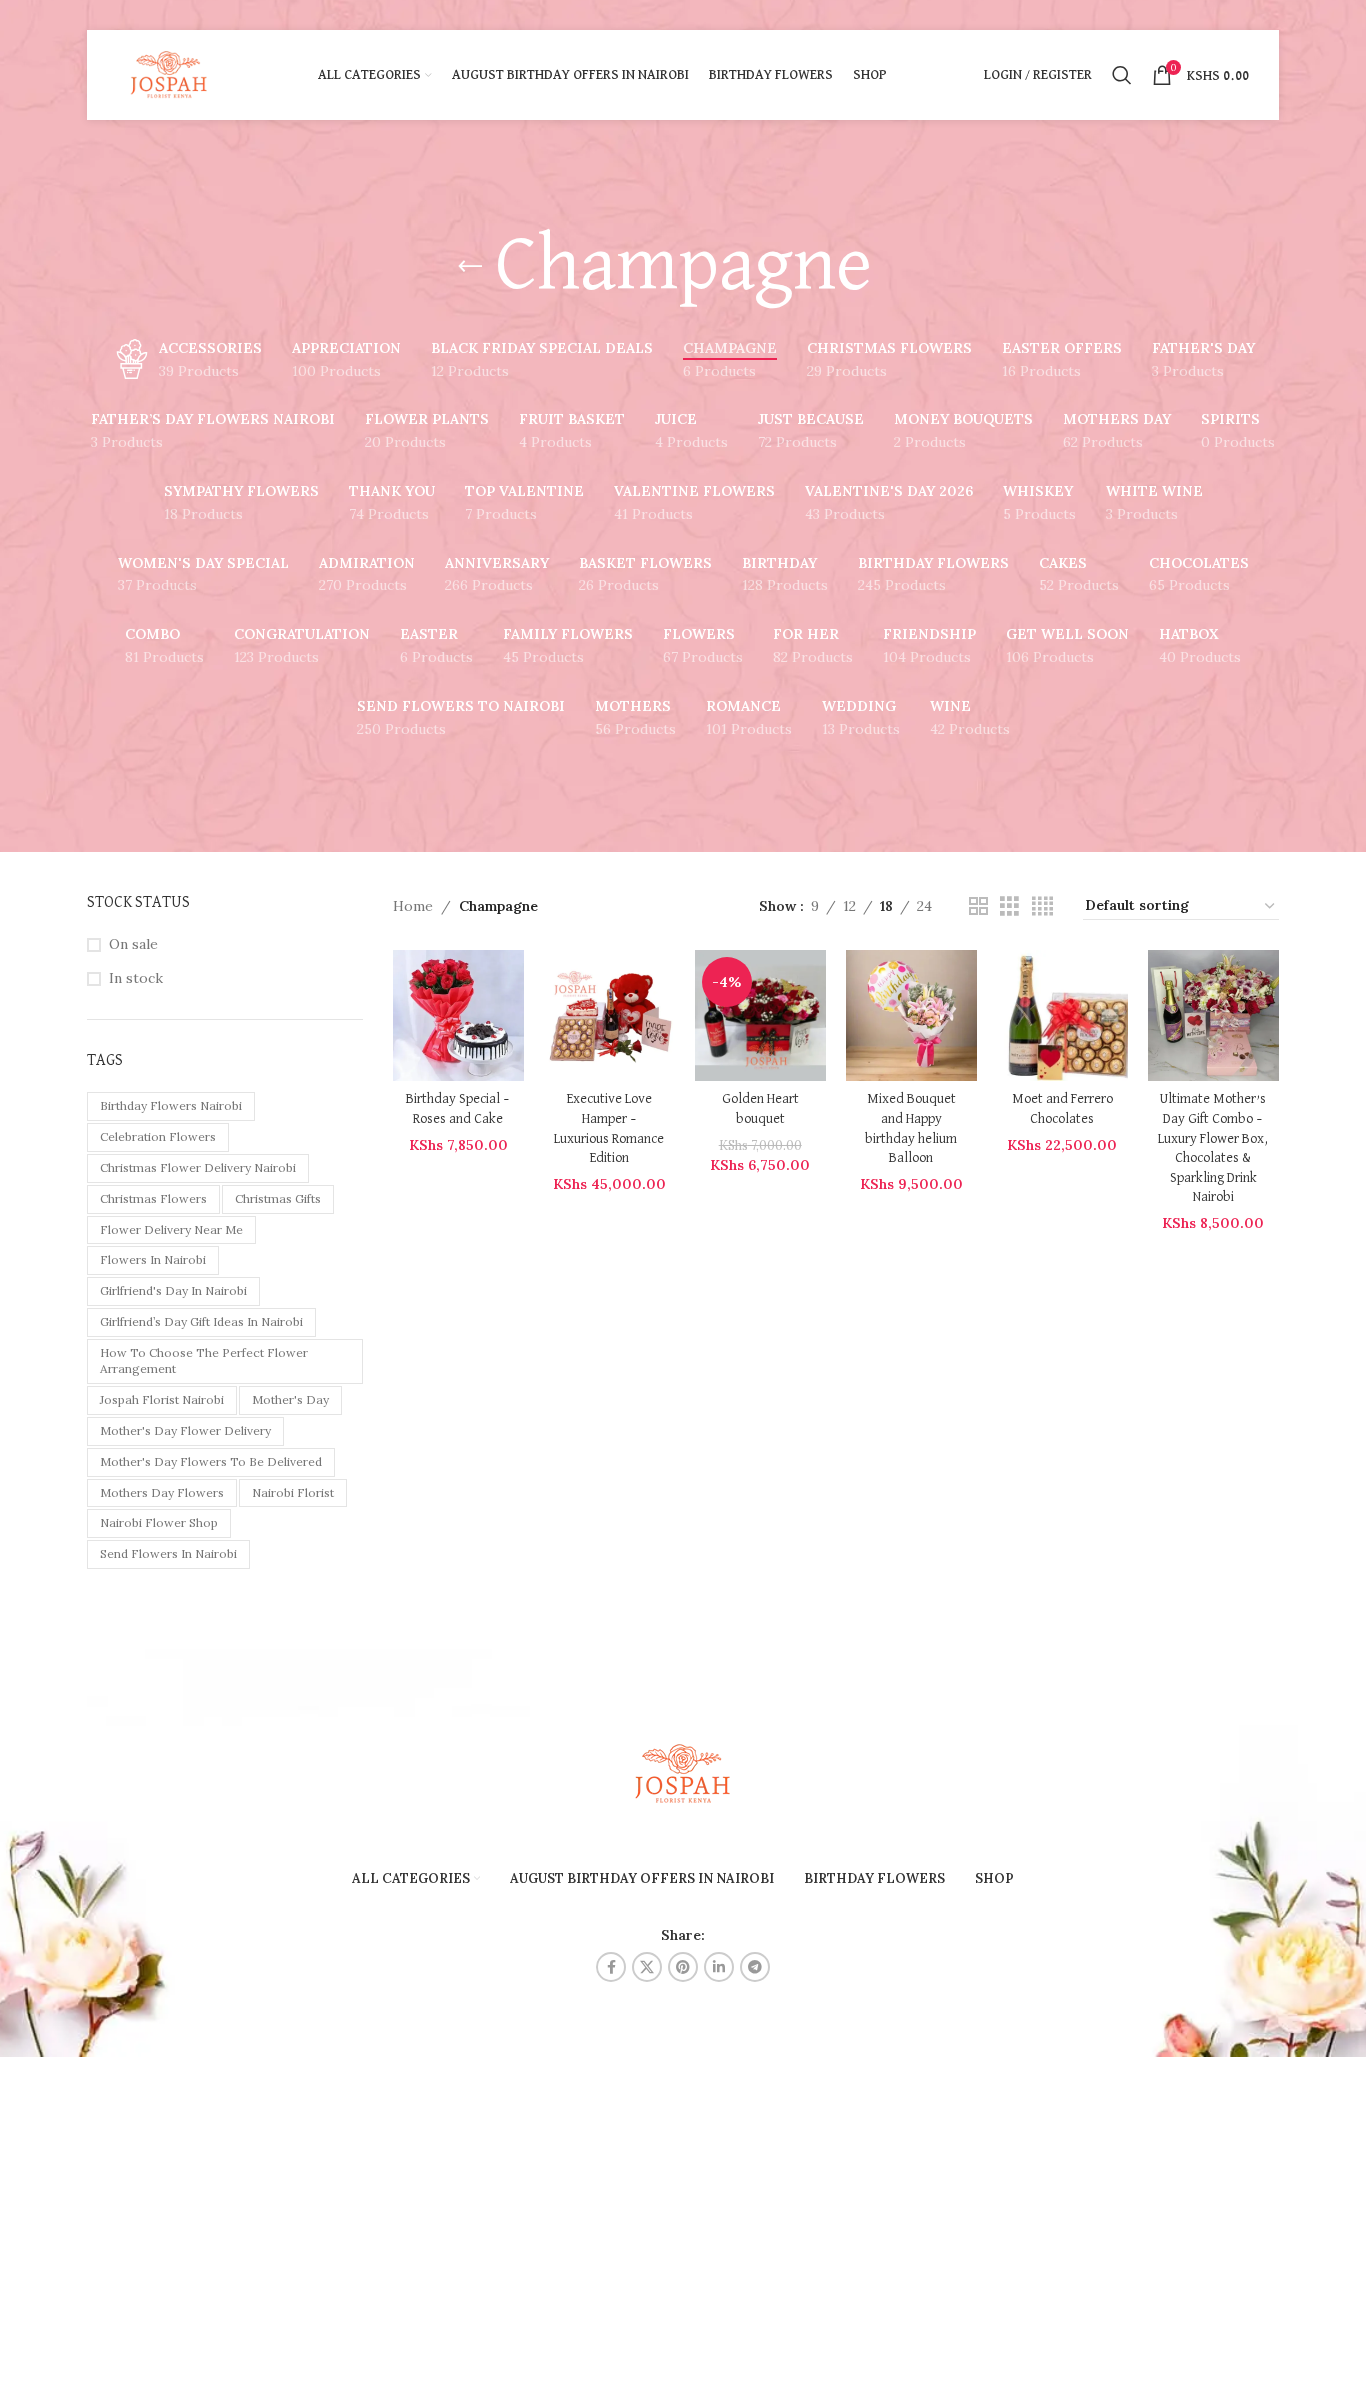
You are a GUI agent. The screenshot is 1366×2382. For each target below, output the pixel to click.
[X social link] (647, 1967)
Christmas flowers (153, 1198)
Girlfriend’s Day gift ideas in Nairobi (201, 1321)
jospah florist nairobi (162, 1399)
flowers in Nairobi (153, 1259)
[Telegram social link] (755, 1967)
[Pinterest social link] (683, 1967)
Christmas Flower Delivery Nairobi (198, 1167)
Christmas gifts (278, 1198)
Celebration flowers (158, 1136)
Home (413, 906)
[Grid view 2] (978, 906)
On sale (133, 944)
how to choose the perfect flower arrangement (204, 1361)
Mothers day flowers (162, 1492)
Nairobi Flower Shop (159, 1522)
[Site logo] (169, 74)
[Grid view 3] (1009, 906)
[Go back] (470, 267)
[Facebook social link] (611, 1967)
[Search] (1122, 75)
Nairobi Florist (293, 1492)
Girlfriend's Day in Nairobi (173, 1290)
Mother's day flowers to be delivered (211, 1461)
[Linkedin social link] (719, 1967)
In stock (136, 978)
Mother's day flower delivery (185, 1430)
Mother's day (290, 1399)
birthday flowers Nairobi (171, 1105)
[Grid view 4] (1042, 906)
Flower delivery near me (171, 1229)
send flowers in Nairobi (168, 1553)
